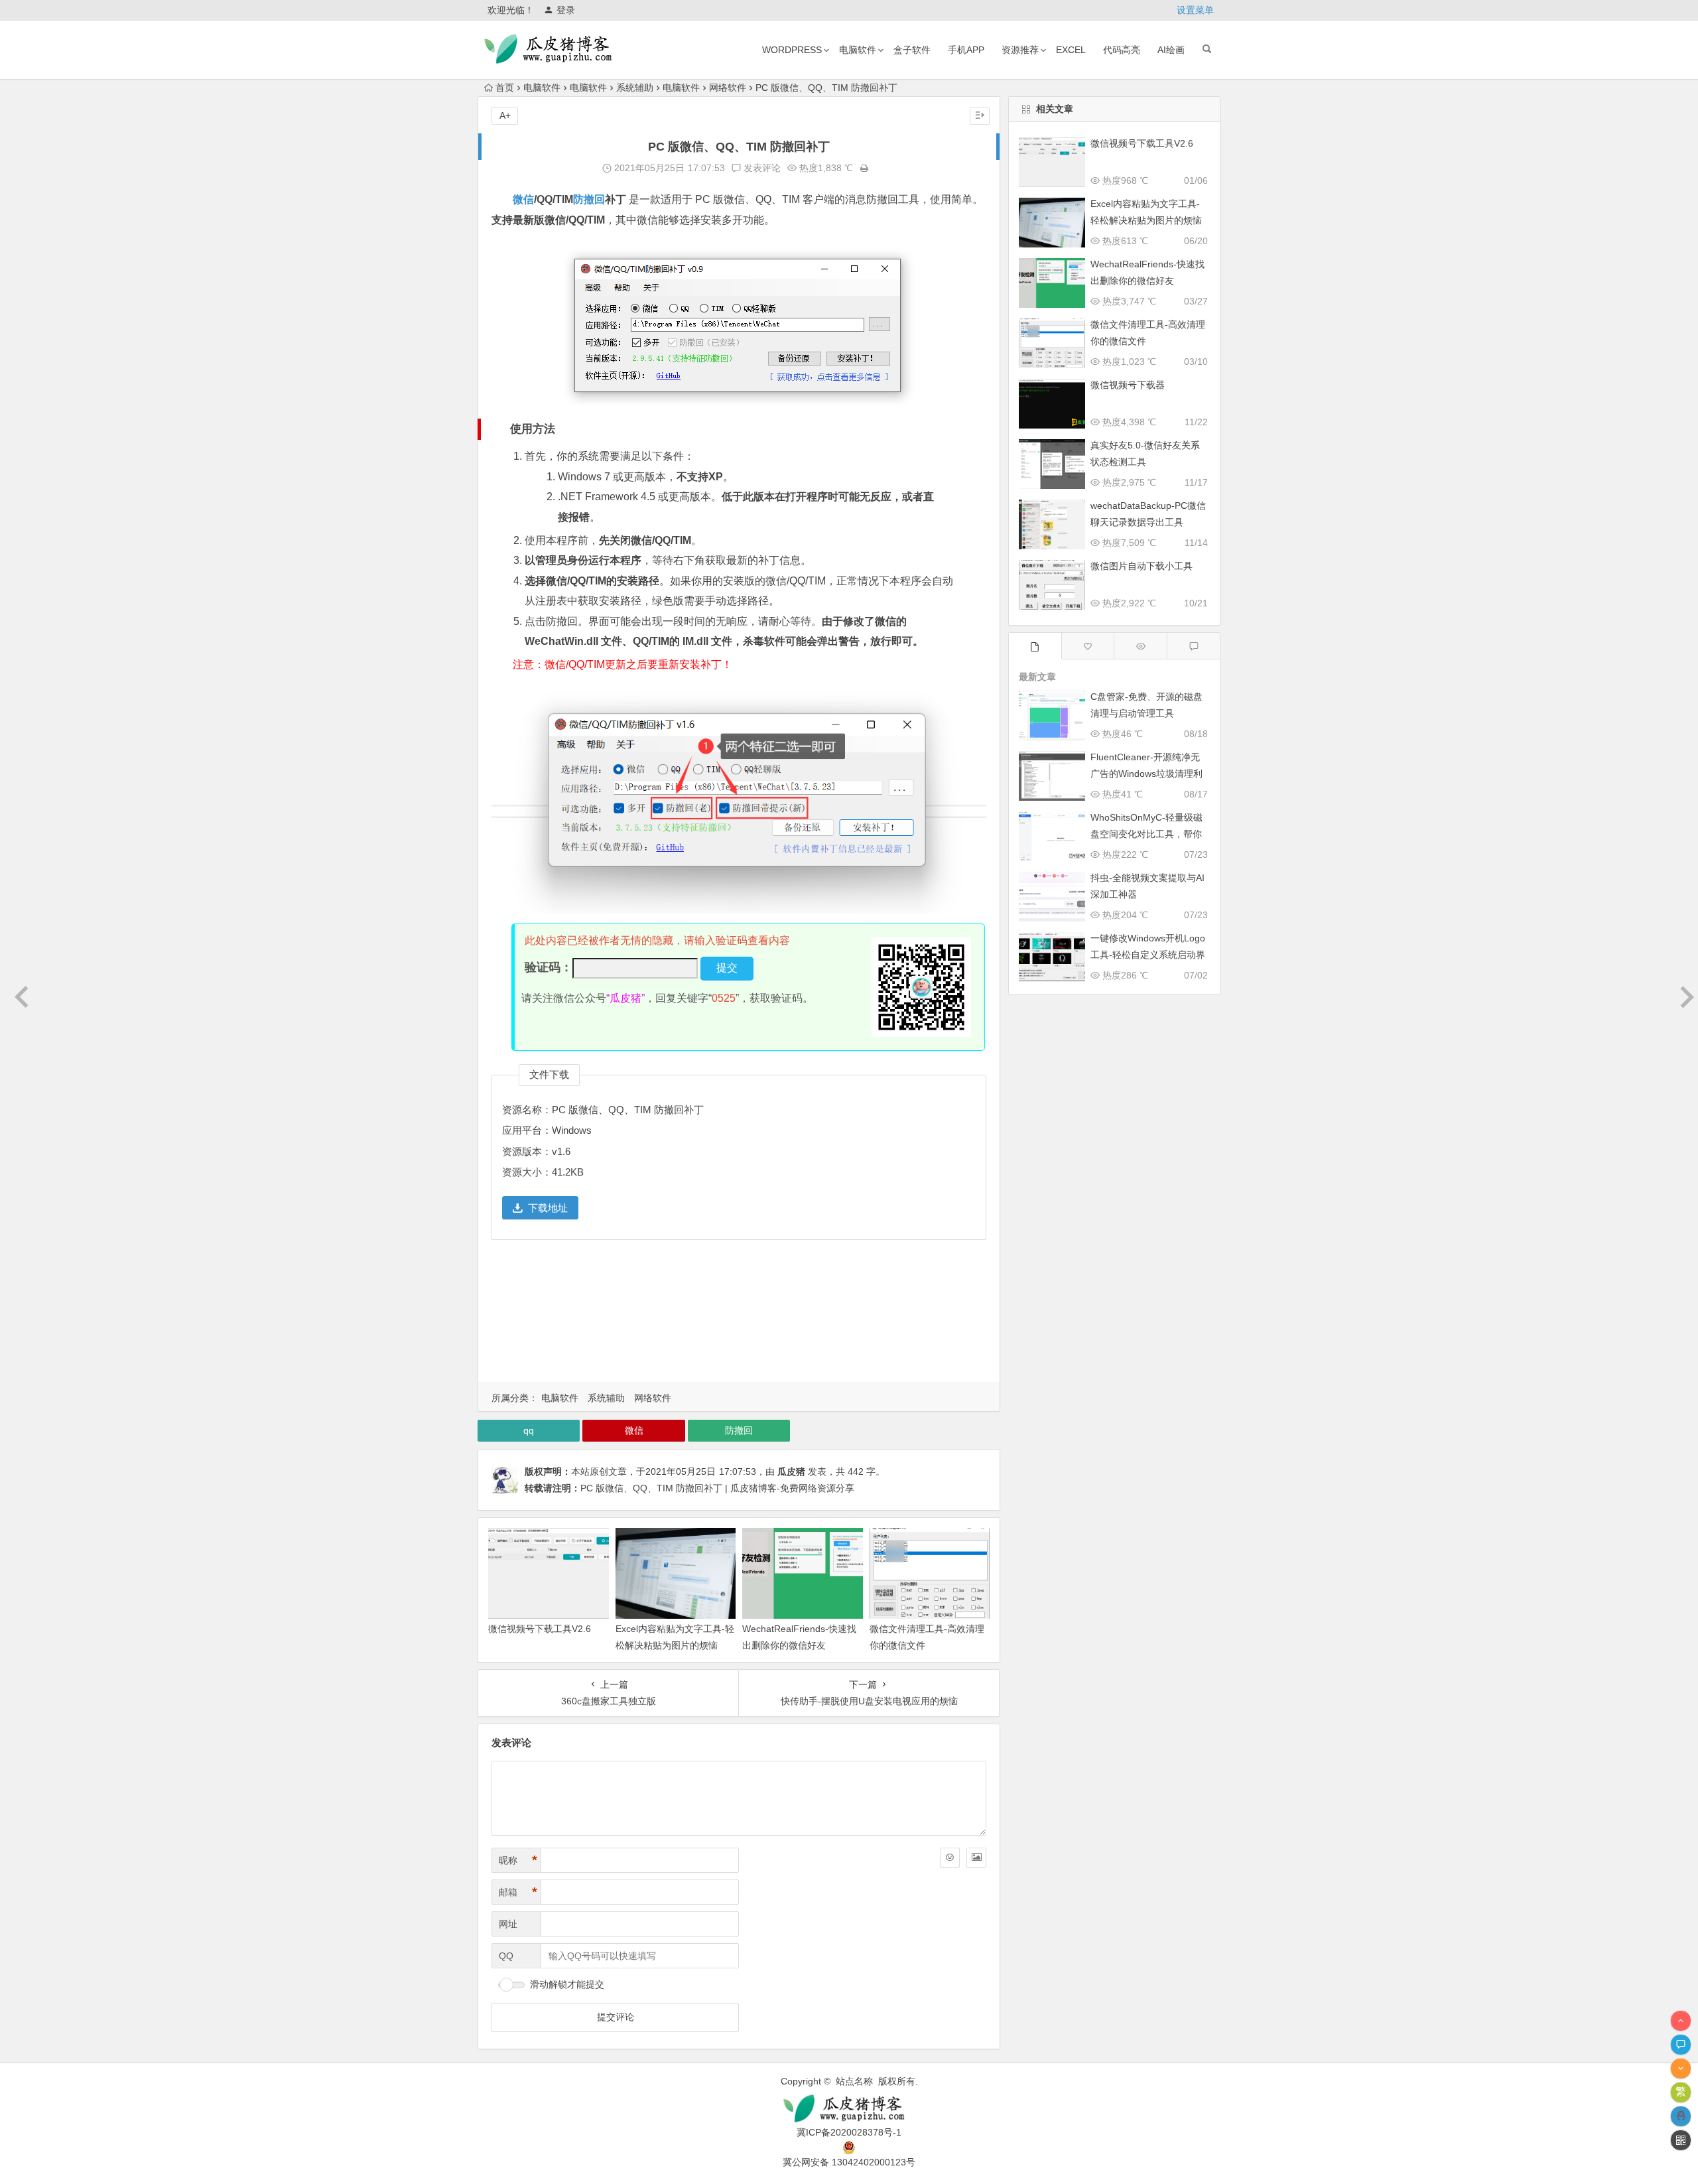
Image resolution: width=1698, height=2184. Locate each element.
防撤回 (589, 199)
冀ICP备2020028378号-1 (849, 2132)
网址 (508, 1924)
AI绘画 (1171, 50)
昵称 (518, 1860)
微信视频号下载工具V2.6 (540, 1629)
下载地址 (548, 1208)
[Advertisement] (739, 1315)
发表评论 (761, 168)
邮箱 (518, 1892)
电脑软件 (858, 50)
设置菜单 (1195, 10)
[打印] (864, 168)
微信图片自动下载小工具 (1142, 566)
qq (529, 1430)
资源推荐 (1020, 50)
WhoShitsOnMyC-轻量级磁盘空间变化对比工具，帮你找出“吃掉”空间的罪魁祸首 (1146, 834)
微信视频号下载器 (1128, 385)
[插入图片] (976, 1858)
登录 (566, 10)
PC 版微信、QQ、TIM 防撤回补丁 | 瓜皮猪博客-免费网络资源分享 (717, 1488)
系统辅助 (635, 88)
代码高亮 (1122, 50)
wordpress (792, 50)
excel (1071, 50)
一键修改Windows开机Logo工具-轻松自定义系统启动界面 (1148, 955)
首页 (505, 88)
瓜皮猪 (791, 1471)
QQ (506, 1956)
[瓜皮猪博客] (849, 2109)
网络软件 (728, 88)
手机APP (966, 50)
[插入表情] (950, 1858)
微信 (523, 199)
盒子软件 (912, 50)
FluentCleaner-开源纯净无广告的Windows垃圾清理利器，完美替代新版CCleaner (1147, 774)
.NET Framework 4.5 (607, 497)
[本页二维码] (1681, 2140)
